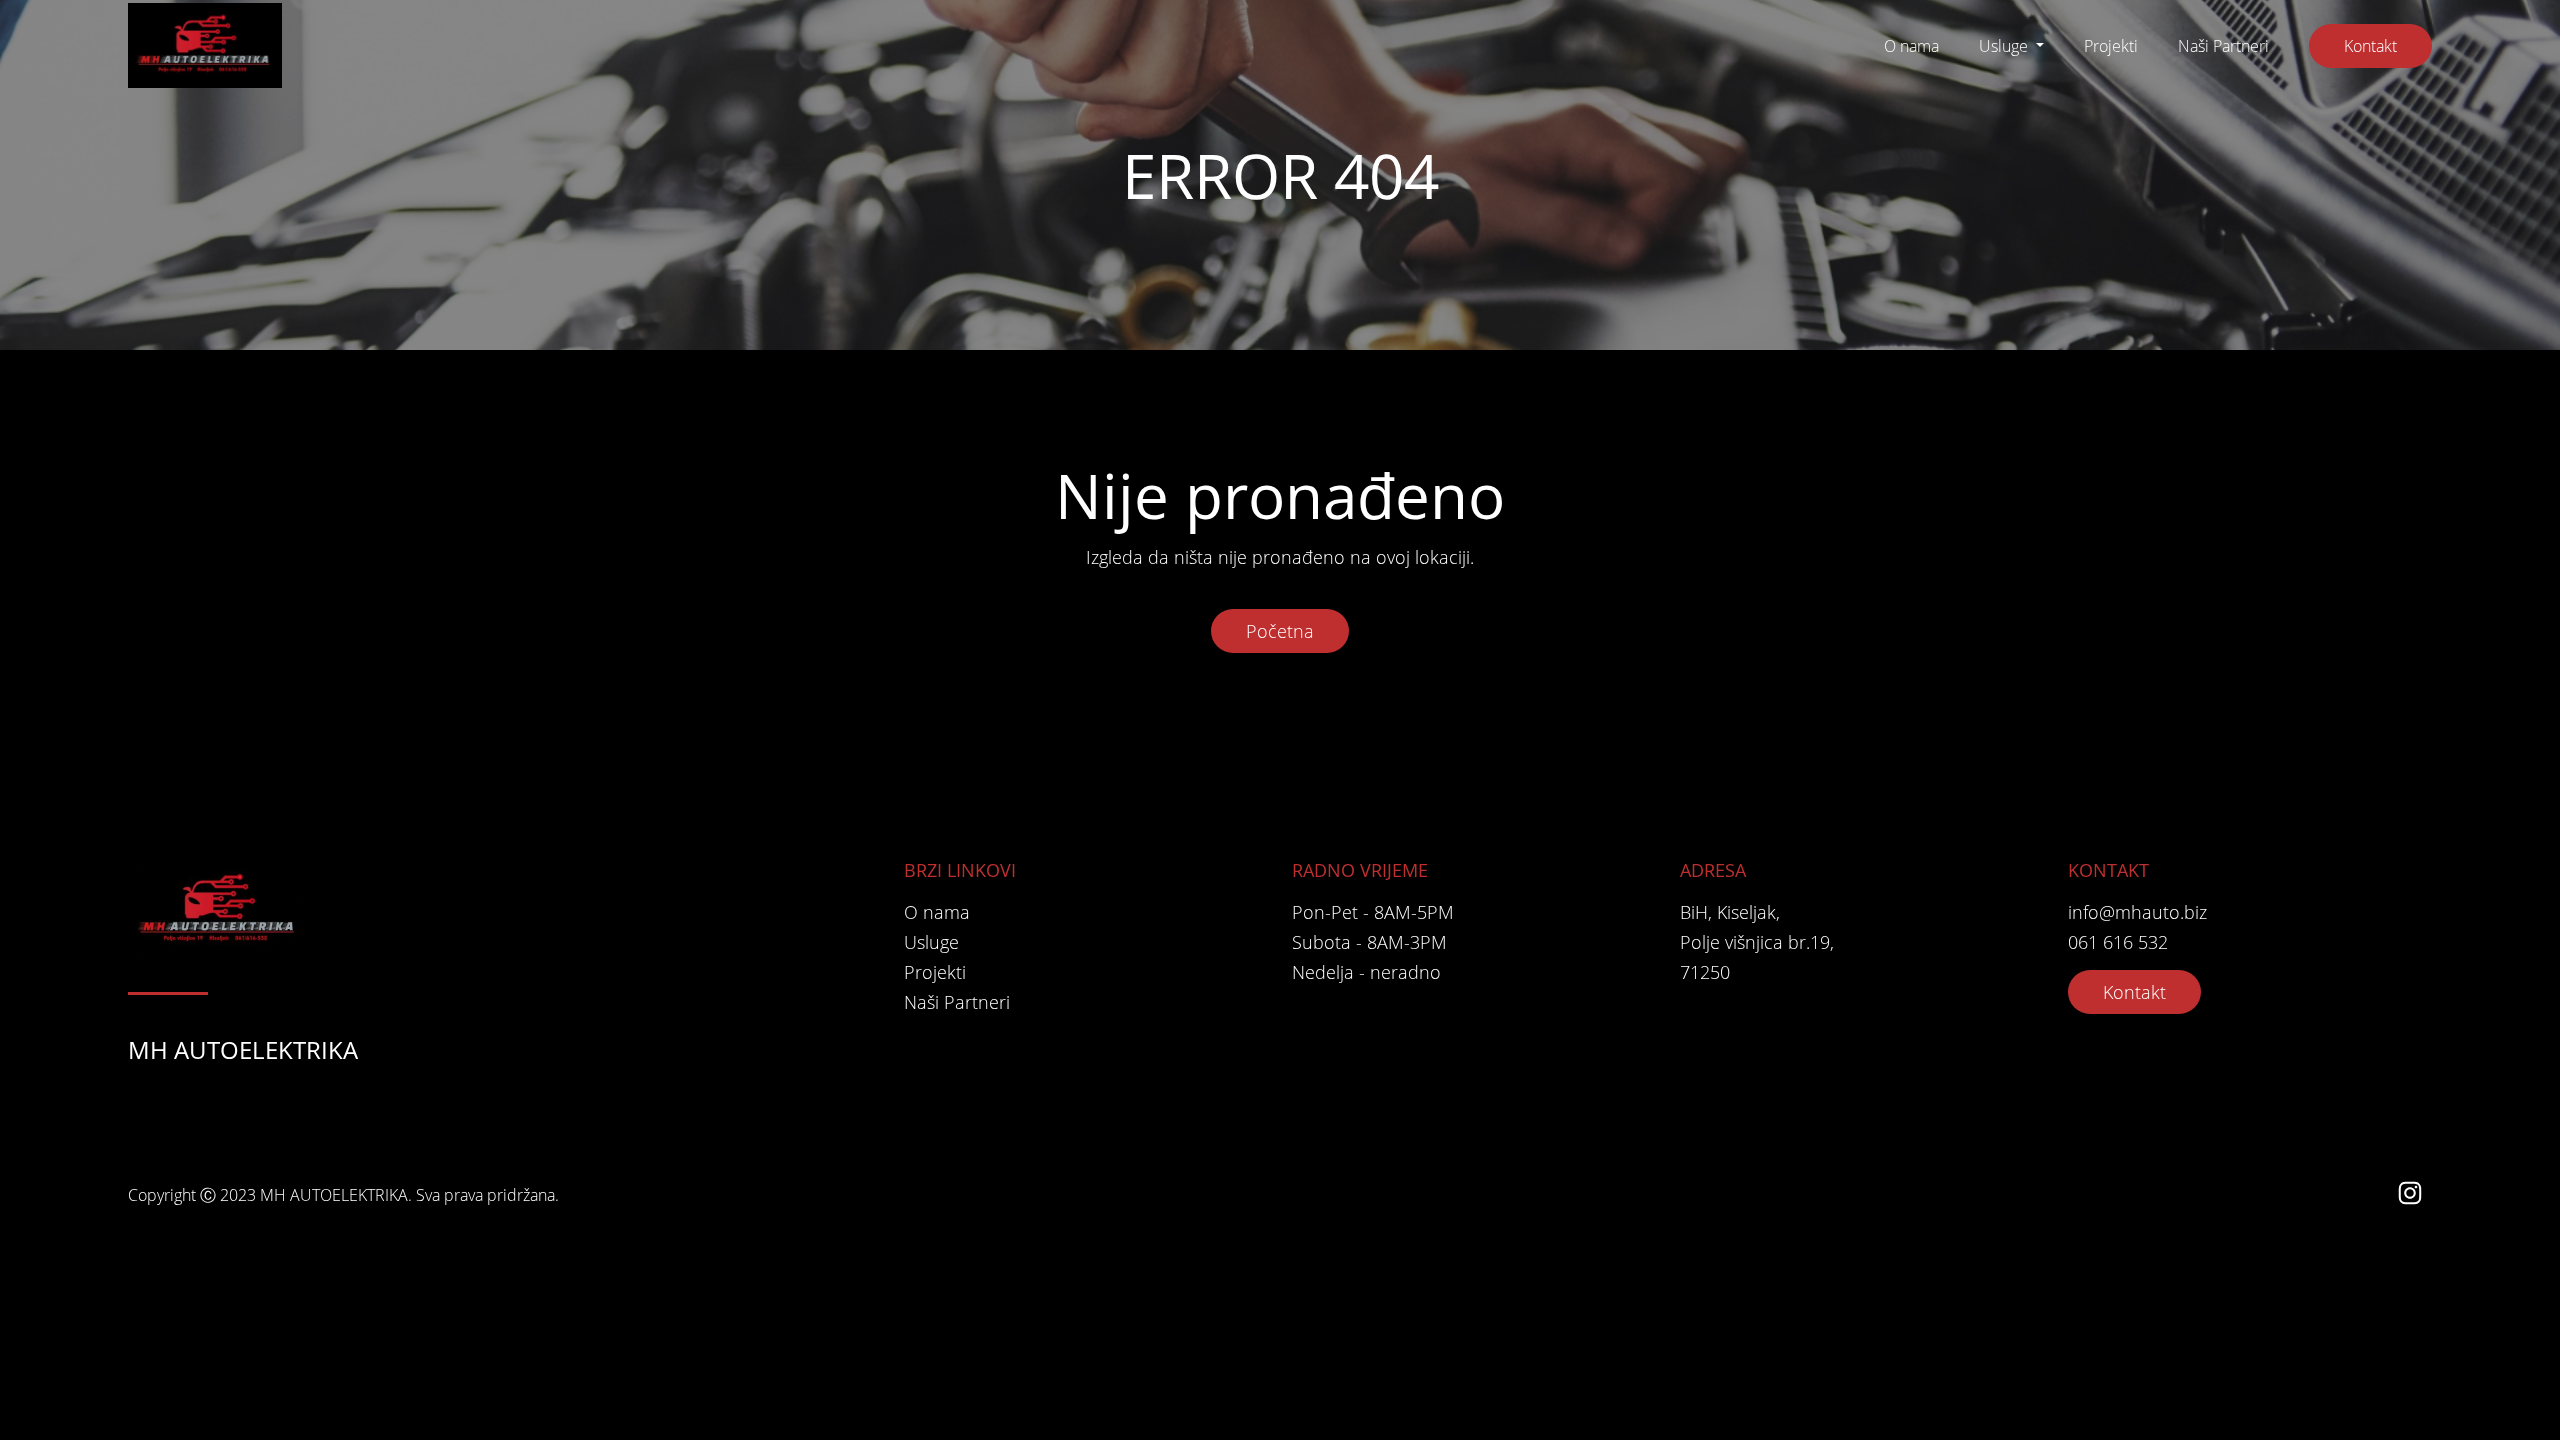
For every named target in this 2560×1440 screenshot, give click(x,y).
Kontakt (2370, 46)
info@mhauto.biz (2137, 912)
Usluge (2005, 46)
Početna (1280, 631)
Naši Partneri (2223, 46)
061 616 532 (2118, 942)
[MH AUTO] (205, 45)
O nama (1911, 46)
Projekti (2111, 46)
